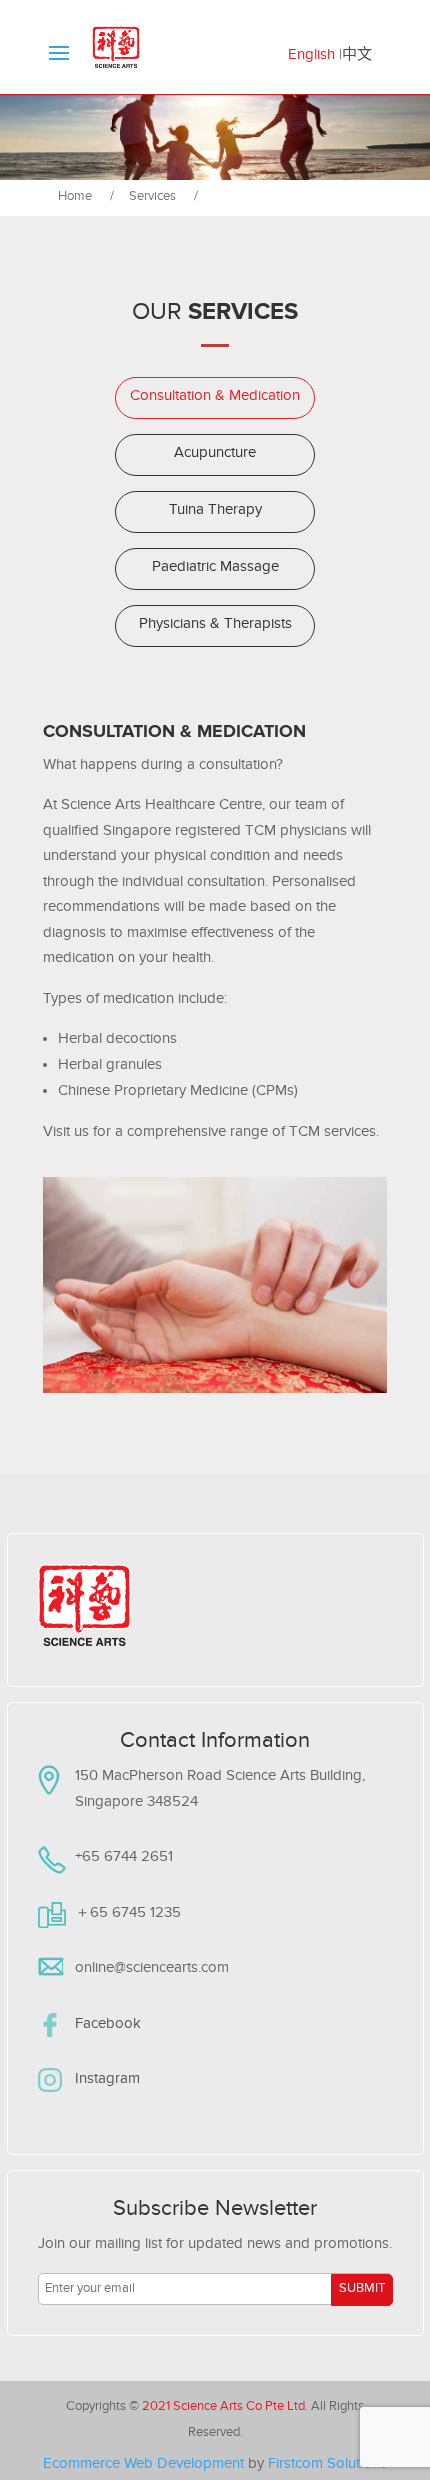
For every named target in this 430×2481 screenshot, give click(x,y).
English (311, 56)
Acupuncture (215, 454)
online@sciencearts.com (152, 1969)
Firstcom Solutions (327, 2465)
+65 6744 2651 (124, 1858)
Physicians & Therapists (215, 625)
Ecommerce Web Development (143, 2465)
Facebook (108, 2025)
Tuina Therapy (215, 511)
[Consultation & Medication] (213, 195)
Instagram (107, 2080)
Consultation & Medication (215, 397)
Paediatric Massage (215, 568)
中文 (357, 56)
